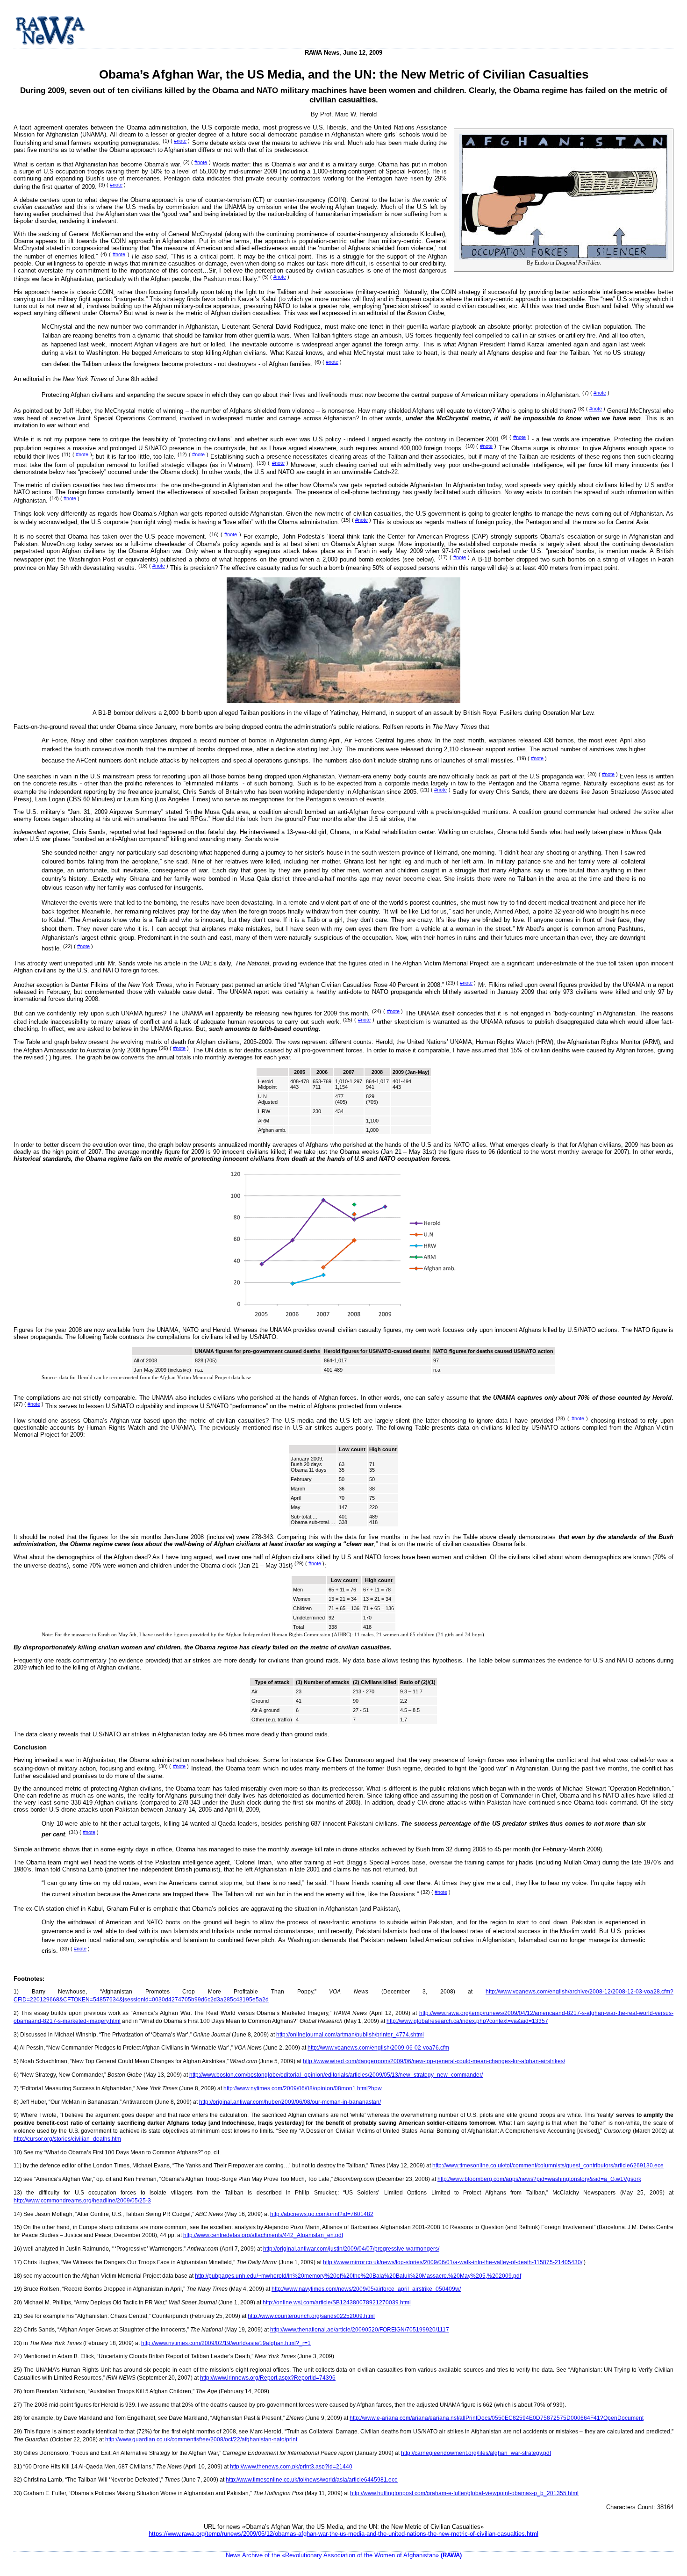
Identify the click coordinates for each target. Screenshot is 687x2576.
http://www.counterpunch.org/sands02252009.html (311, 2316)
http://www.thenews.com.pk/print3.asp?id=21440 (291, 2467)
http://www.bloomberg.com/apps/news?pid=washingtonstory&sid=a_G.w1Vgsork (539, 2179)
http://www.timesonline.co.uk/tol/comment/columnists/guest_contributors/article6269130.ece (548, 2166)
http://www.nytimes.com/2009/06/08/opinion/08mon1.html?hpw (303, 2088)
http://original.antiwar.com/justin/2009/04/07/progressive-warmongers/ (351, 2249)
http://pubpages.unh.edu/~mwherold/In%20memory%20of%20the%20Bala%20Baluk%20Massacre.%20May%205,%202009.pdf (358, 2276)
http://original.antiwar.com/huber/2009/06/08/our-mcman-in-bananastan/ (290, 2102)
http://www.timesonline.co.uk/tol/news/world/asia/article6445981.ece (312, 2480)
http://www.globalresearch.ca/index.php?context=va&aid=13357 (467, 2021)
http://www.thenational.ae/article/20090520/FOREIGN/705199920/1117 (360, 2330)
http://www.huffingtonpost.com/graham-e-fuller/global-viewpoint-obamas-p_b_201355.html (464, 2493)
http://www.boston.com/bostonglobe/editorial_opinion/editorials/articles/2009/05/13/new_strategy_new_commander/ (336, 2075)
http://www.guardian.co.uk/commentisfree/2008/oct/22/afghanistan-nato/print (201, 2439)
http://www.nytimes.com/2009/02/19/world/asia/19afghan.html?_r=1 (226, 2343)
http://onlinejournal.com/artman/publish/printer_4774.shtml (350, 2035)
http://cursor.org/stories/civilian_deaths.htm (67, 2139)
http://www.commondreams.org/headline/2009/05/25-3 (82, 2201)
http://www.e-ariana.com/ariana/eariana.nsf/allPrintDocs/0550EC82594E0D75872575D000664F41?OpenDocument (497, 2418)
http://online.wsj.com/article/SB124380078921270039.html (337, 2303)
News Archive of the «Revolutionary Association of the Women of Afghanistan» (344, 2555)
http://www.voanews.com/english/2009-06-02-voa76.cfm (378, 2048)
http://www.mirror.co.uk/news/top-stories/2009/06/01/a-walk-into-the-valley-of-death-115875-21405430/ (453, 2262)
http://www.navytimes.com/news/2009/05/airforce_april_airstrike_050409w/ (366, 2289)
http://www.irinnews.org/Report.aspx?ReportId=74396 (268, 2378)
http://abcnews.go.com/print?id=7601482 (322, 2214)
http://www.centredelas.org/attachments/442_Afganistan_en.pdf (263, 2235)
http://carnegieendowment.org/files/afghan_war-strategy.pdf (476, 2453)
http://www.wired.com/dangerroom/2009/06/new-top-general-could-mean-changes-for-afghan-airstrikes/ (434, 2061)
